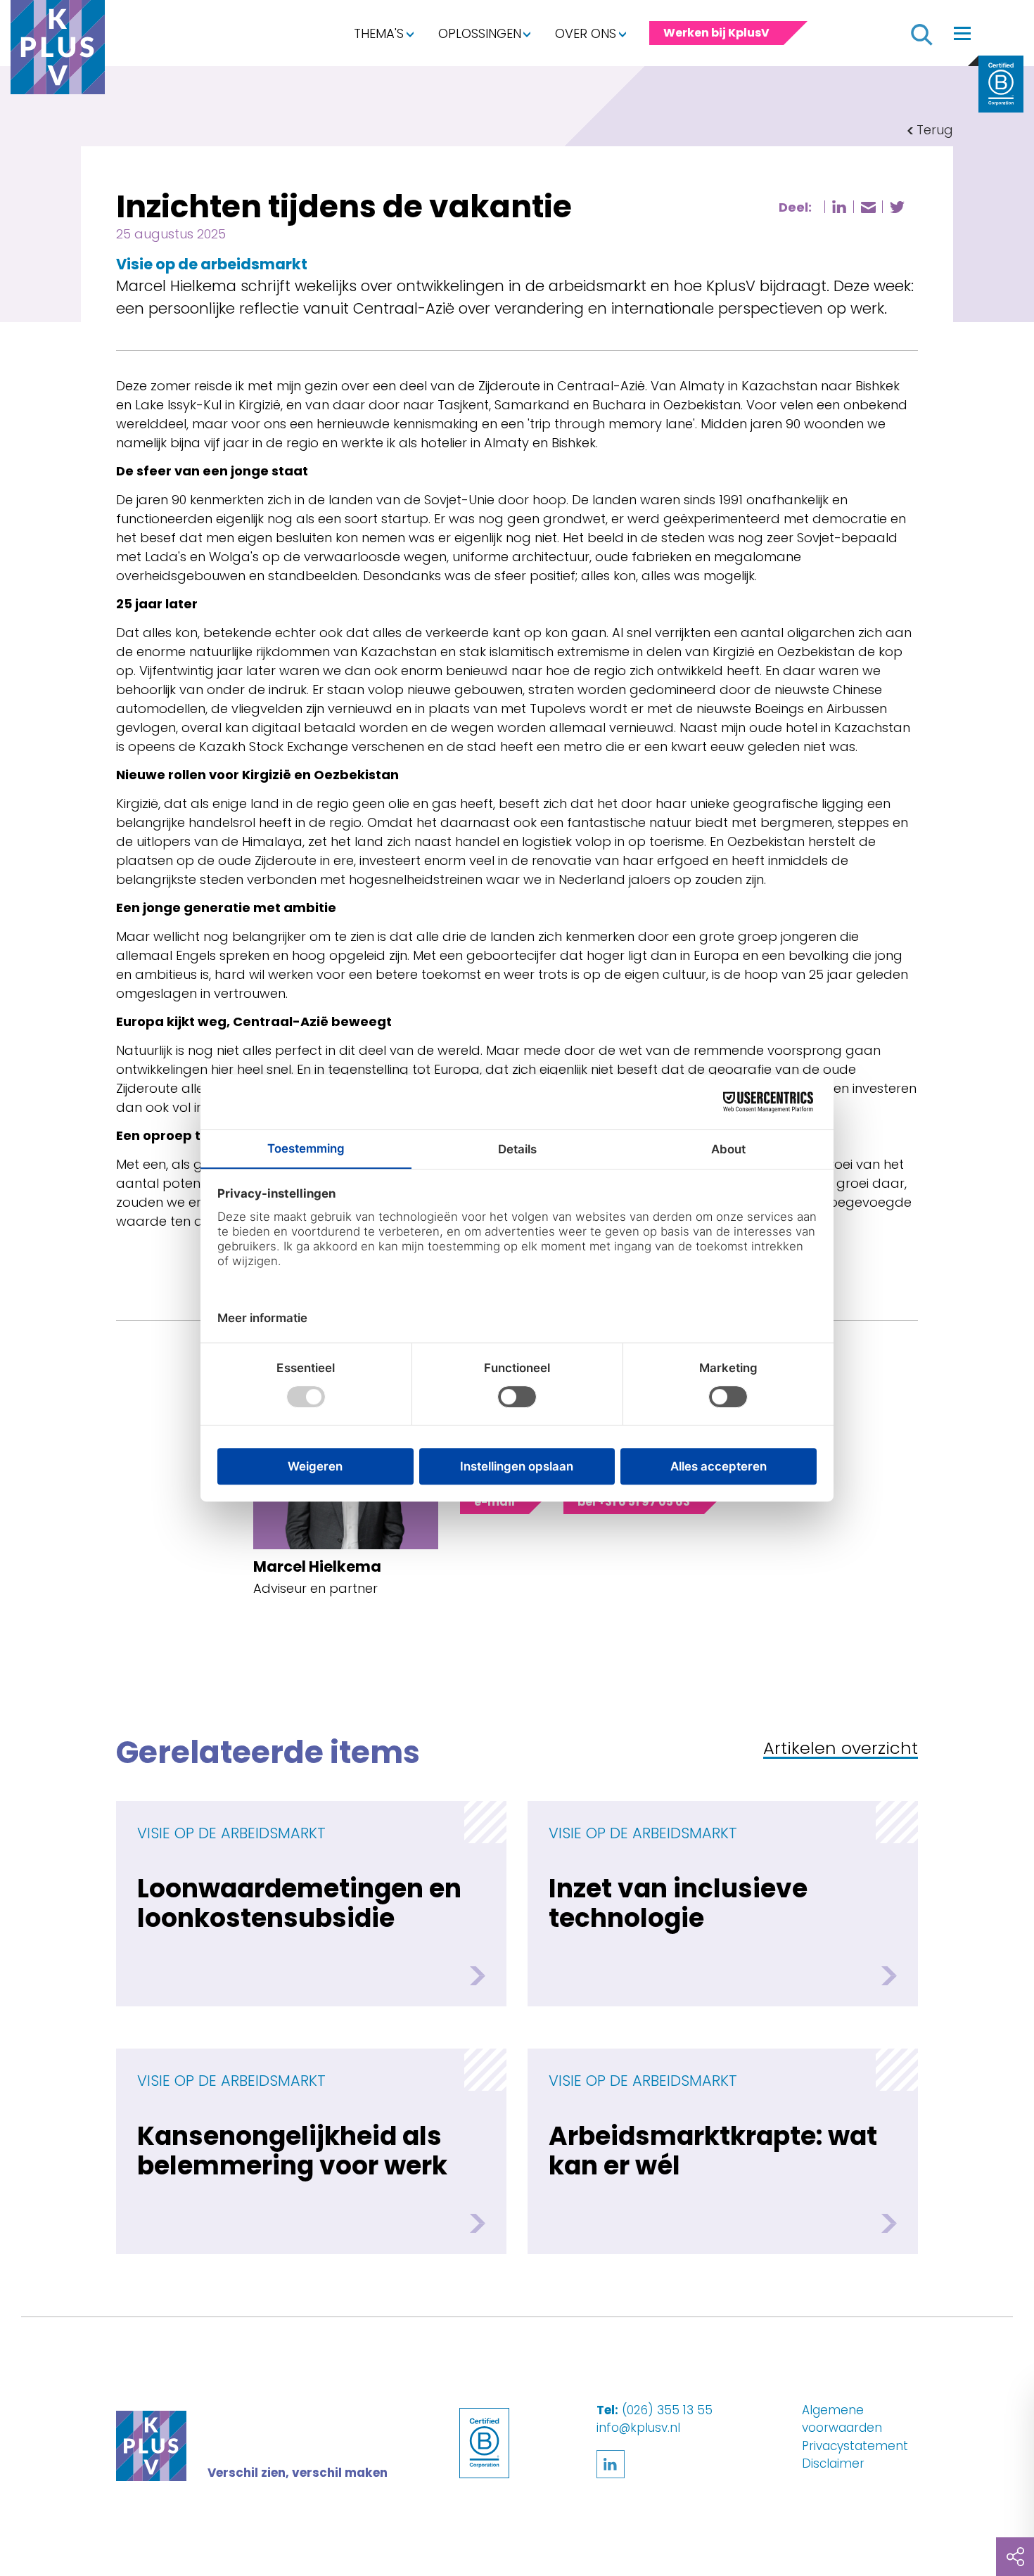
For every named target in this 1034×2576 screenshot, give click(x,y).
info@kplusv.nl (638, 2428)
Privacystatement (855, 2446)
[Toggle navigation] (962, 33)
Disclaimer (833, 2463)
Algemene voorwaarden (842, 2419)
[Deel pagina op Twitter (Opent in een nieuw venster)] (897, 207)
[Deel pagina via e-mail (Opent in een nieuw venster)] (868, 207)
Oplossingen (480, 33)
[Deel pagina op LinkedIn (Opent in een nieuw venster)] (839, 207)
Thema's (379, 33)
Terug (935, 130)
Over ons (586, 33)
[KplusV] (58, 51)
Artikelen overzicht (841, 1749)
